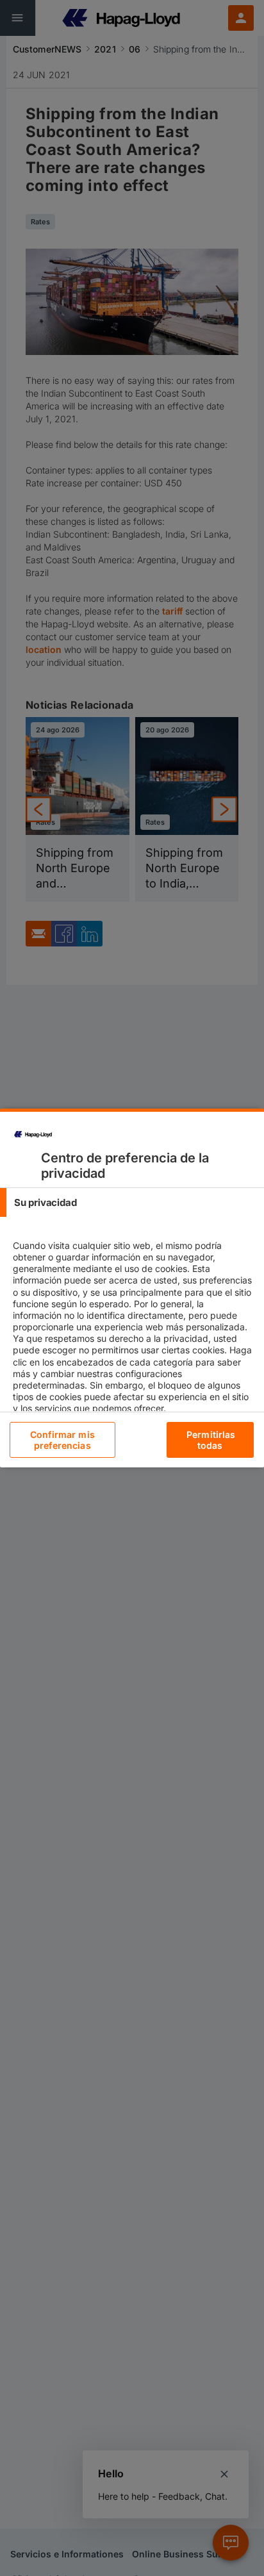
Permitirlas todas (211, 1440)
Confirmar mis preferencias (62, 1440)
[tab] (132, 1202)
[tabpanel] (134, 1338)
